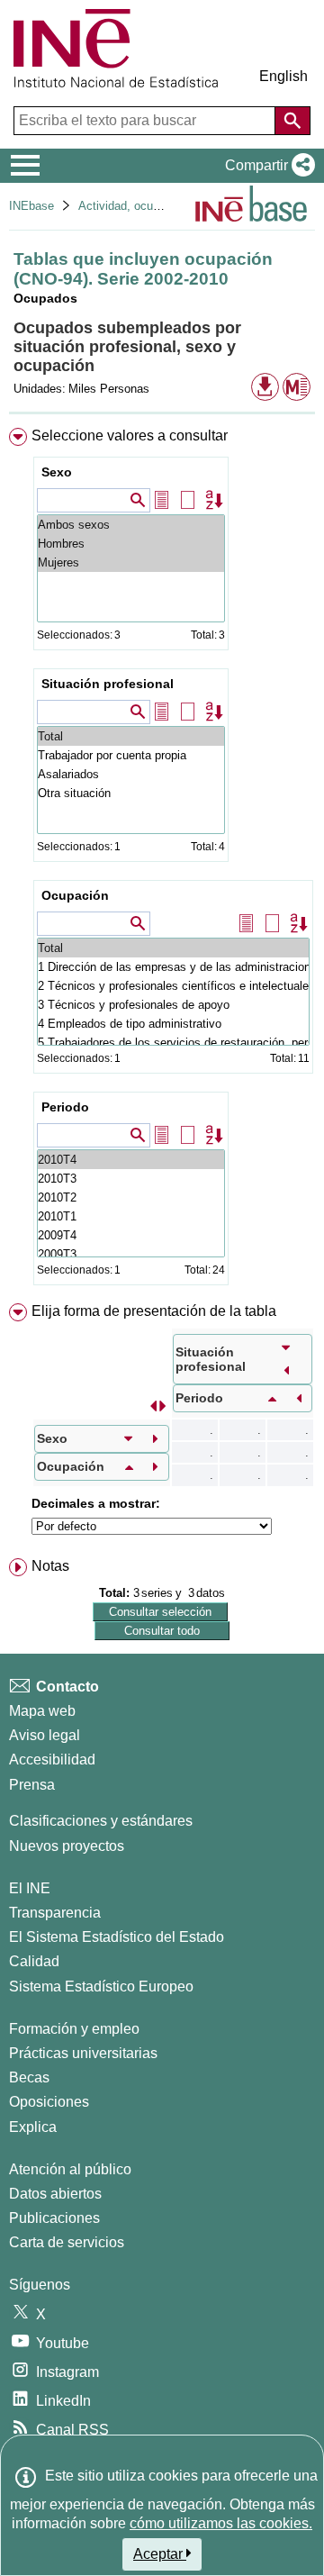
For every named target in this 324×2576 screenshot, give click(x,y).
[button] (266, 166)
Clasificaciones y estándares (101, 1821)
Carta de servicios (67, 2242)
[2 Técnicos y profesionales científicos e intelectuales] (173, 986)
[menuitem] (162, 860)
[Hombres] (131, 544)
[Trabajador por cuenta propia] (131, 755)
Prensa (32, 1785)
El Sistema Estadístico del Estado (117, 1937)
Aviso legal (45, 1735)
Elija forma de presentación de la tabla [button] (154, 1311)
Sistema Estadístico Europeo (101, 1986)
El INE (30, 1888)
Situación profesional (108, 684)
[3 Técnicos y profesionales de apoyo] (173, 1005)
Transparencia (55, 1913)
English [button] (283, 76)
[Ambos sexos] (131, 525)
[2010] (131, 1160)
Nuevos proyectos (67, 1846)
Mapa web (42, 1711)
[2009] (131, 1235)
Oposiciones (49, 2102)
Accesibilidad (52, 1760)
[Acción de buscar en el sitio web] (292, 121)
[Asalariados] (131, 774)
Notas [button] (50, 1566)
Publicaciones (54, 2218)
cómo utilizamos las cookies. (221, 2523)
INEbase (31, 206)
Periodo (65, 1107)
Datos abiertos (55, 2194)
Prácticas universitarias (83, 2053)
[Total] (131, 736)
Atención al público (70, 2169)
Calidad (34, 1961)
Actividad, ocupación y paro (151, 206)
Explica (33, 2127)
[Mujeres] (131, 562)
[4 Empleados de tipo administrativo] (173, 1024)
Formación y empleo (74, 2029)
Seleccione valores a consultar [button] (130, 435)
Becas (29, 2077)
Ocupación (75, 895)
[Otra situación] (131, 793)
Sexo (57, 472)
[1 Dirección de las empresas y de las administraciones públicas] (173, 967)
